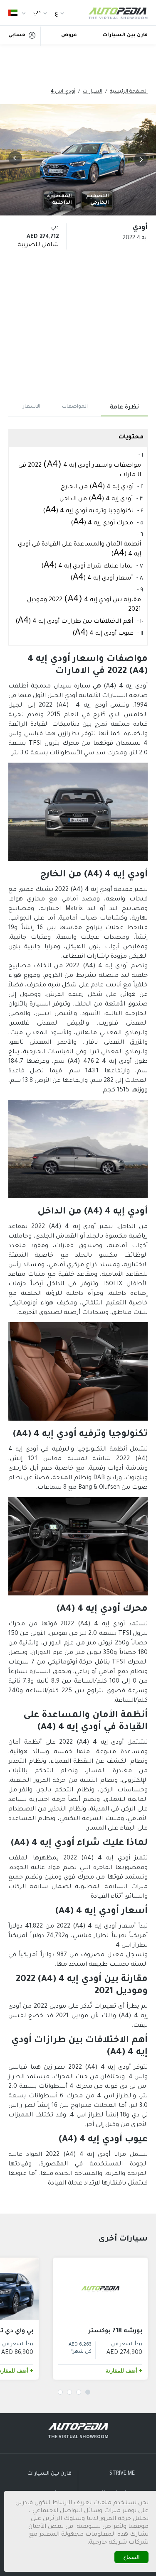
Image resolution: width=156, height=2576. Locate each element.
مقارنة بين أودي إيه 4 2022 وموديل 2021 (84, 604)
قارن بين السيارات (125, 35)
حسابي (17, 35)
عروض (69, 35)
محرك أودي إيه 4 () (102, 523)
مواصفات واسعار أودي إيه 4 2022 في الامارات (80, 470)
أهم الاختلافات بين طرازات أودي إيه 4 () (74, 622)
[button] (139, 160)
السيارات (93, 92)
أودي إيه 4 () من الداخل (96, 499)
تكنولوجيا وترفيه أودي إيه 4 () (88, 511)
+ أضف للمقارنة (124, 2371)
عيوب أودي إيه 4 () (103, 634)
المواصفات (75, 407)
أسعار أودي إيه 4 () (102, 579)
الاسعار (32, 407)
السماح (131, 2557)
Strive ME (122, 2474)
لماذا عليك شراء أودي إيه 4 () (87, 566)
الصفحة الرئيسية (129, 92)
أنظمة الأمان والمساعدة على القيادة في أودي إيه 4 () (79, 550)
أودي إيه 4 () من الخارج (97, 487)
